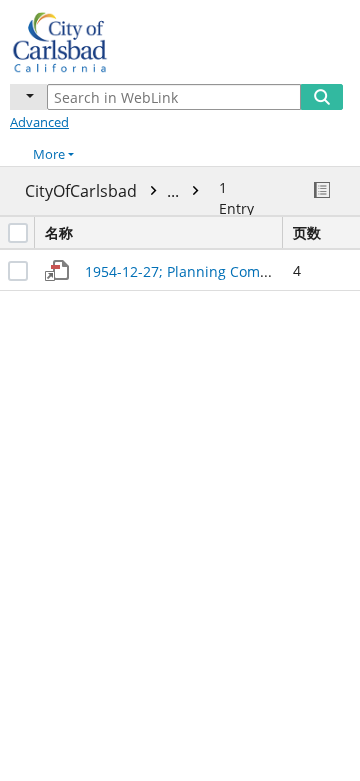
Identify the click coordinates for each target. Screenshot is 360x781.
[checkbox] (18, 233)
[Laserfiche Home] (85, 39)
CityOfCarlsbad (104, 191)
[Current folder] (28, 97)
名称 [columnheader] (59, 232)
